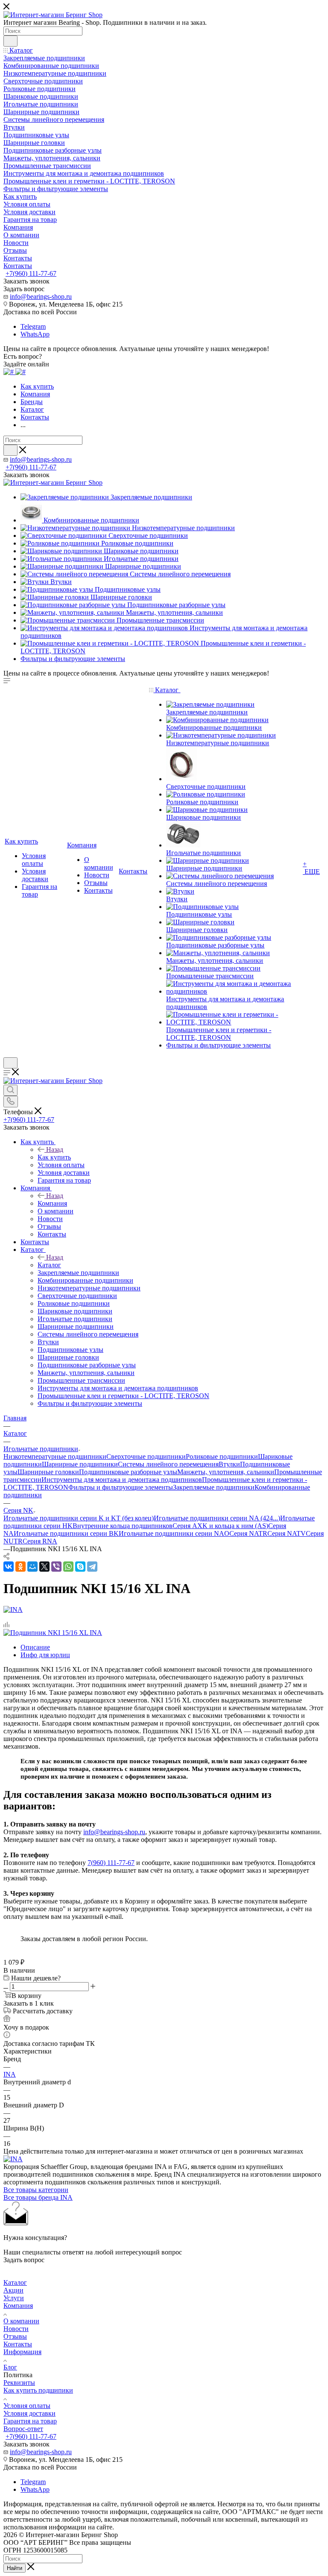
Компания (52, 1203)
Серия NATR (248, 1533)
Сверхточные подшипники (146, 1456)
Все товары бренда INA (38, 2197)
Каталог (49, 1265)
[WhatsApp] (68, 1567)
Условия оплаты (27, 2406)
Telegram (33, 326)
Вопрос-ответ (23, 2429)
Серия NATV (287, 1533)
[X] (44, 1567)
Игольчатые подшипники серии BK (66, 1533)
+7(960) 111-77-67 (31, 273)
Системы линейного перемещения (168, 1464)
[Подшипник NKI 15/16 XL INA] (53, 1633)
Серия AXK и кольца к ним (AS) (220, 1526)
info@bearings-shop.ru (41, 297)
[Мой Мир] (32, 1567)
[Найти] (10, 41)
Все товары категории (36, 2190)
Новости (16, 2329)
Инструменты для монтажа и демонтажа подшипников (122, 1480)
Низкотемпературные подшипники (55, 1456)
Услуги (14, 2298)
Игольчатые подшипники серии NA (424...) (217, 1518)
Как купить (54, 1157)
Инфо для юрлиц (45, 1655)
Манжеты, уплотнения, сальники (226, 1472)
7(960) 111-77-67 (111, 1863)
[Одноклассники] (20, 1567)
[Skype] (80, 1567)
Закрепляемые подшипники (214, 1487)
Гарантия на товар (30, 2421)
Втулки (229, 1464)
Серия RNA (40, 1541)
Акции (13, 2290)
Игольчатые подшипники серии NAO (174, 1533)
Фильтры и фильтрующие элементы (121, 1487)
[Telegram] (92, 1567)
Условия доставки (29, 2413)
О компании (21, 2321)
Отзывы (15, 2336)
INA (10, 2074)
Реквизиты (19, 2383)
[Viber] (56, 1567)
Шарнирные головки (48, 1472)
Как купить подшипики (38, 2390)
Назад (55, 1149)
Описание (35, 1647)
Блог (10, 2367)
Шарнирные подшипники (80, 1464)
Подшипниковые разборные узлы (128, 1472)
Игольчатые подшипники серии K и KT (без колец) (79, 1518)
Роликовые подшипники (222, 1456)
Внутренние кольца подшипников (123, 1526)
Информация (22, 2352)
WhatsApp (35, 334)
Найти (15, 2568)
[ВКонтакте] (9, 1567)
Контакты (18, 2344)
